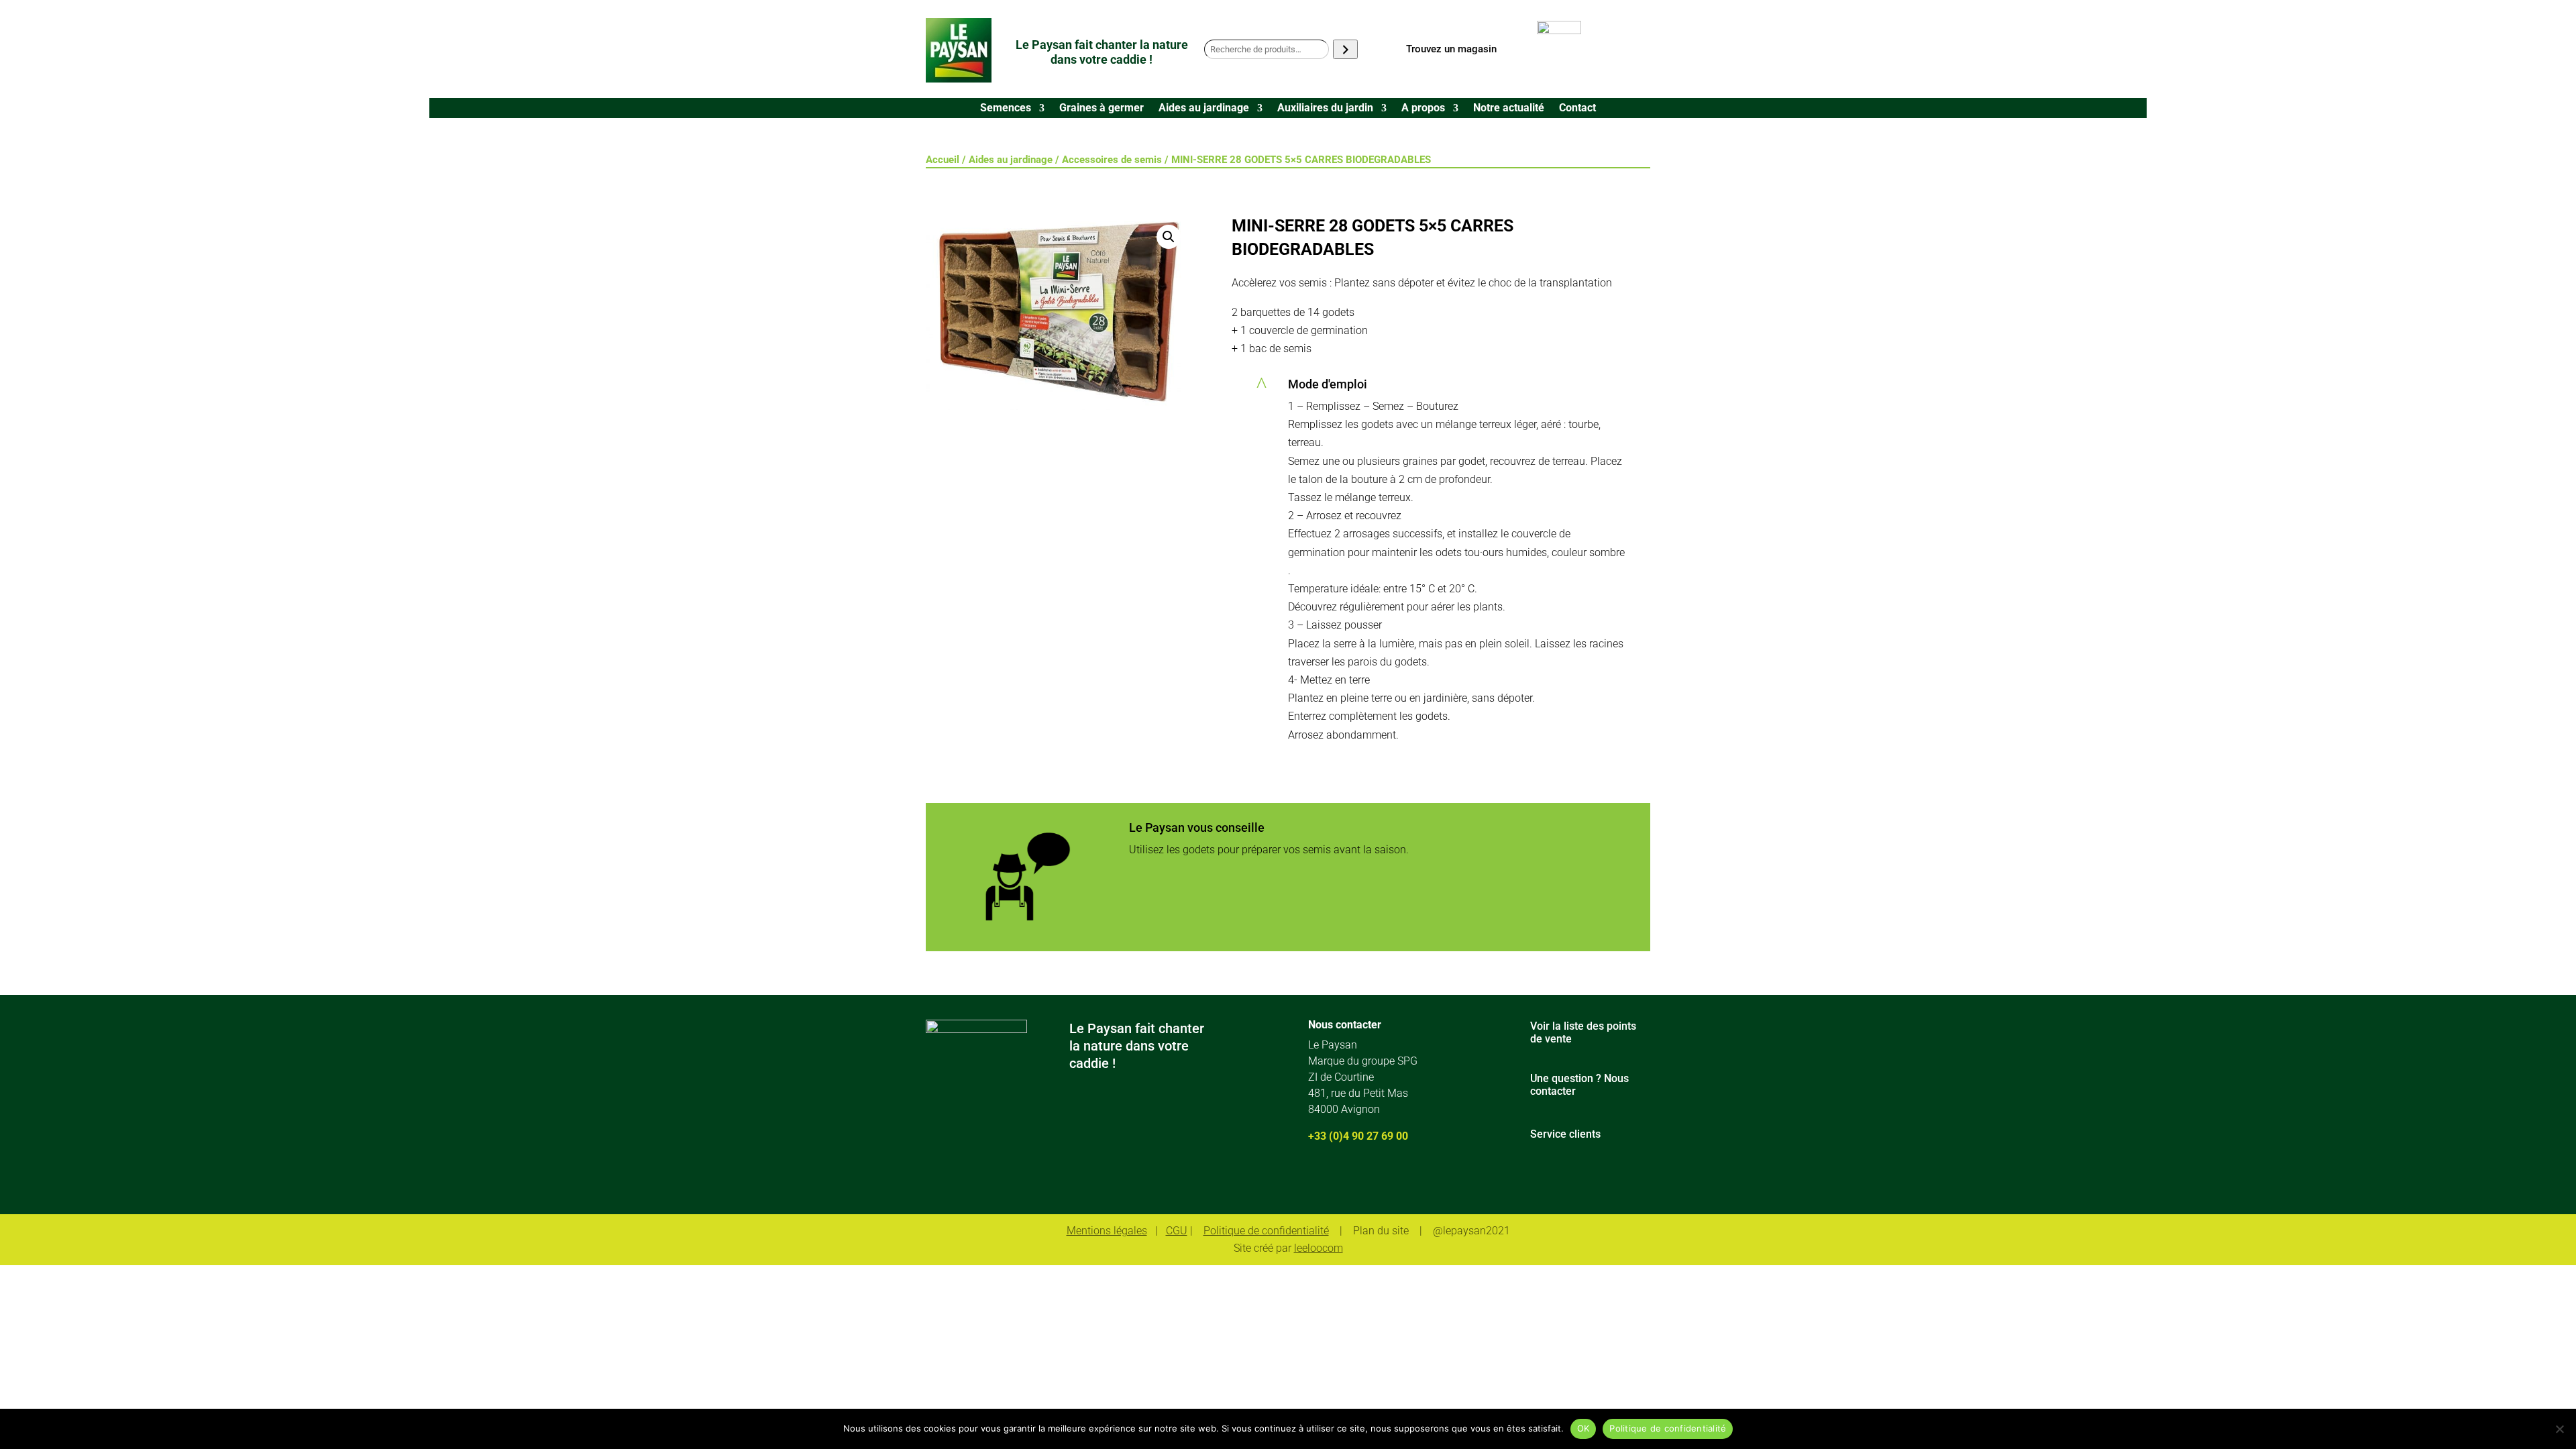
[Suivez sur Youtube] (1393, 1181)
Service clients (1565, 1134)
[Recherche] (1345, 49)
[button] (1169, 237)
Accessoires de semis (1112, 160)
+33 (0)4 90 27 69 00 (1358, 1136)
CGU (1177, 1231)
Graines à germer (1102, 109)
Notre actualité (1509, 109)
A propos (1423, 109)
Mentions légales (1107, 1231)
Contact (1577, 109)
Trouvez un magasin (1451, 49)
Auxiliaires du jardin (1325, 109)
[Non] (2559, 1429)
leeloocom (1319, 1248)
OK (1584, 1428)
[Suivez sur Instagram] (1354, 1181)
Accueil (943, 160)
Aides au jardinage (1204, 109)
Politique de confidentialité (1266, 1231)
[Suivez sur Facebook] (1315, 1181)
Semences (1006, 109)
